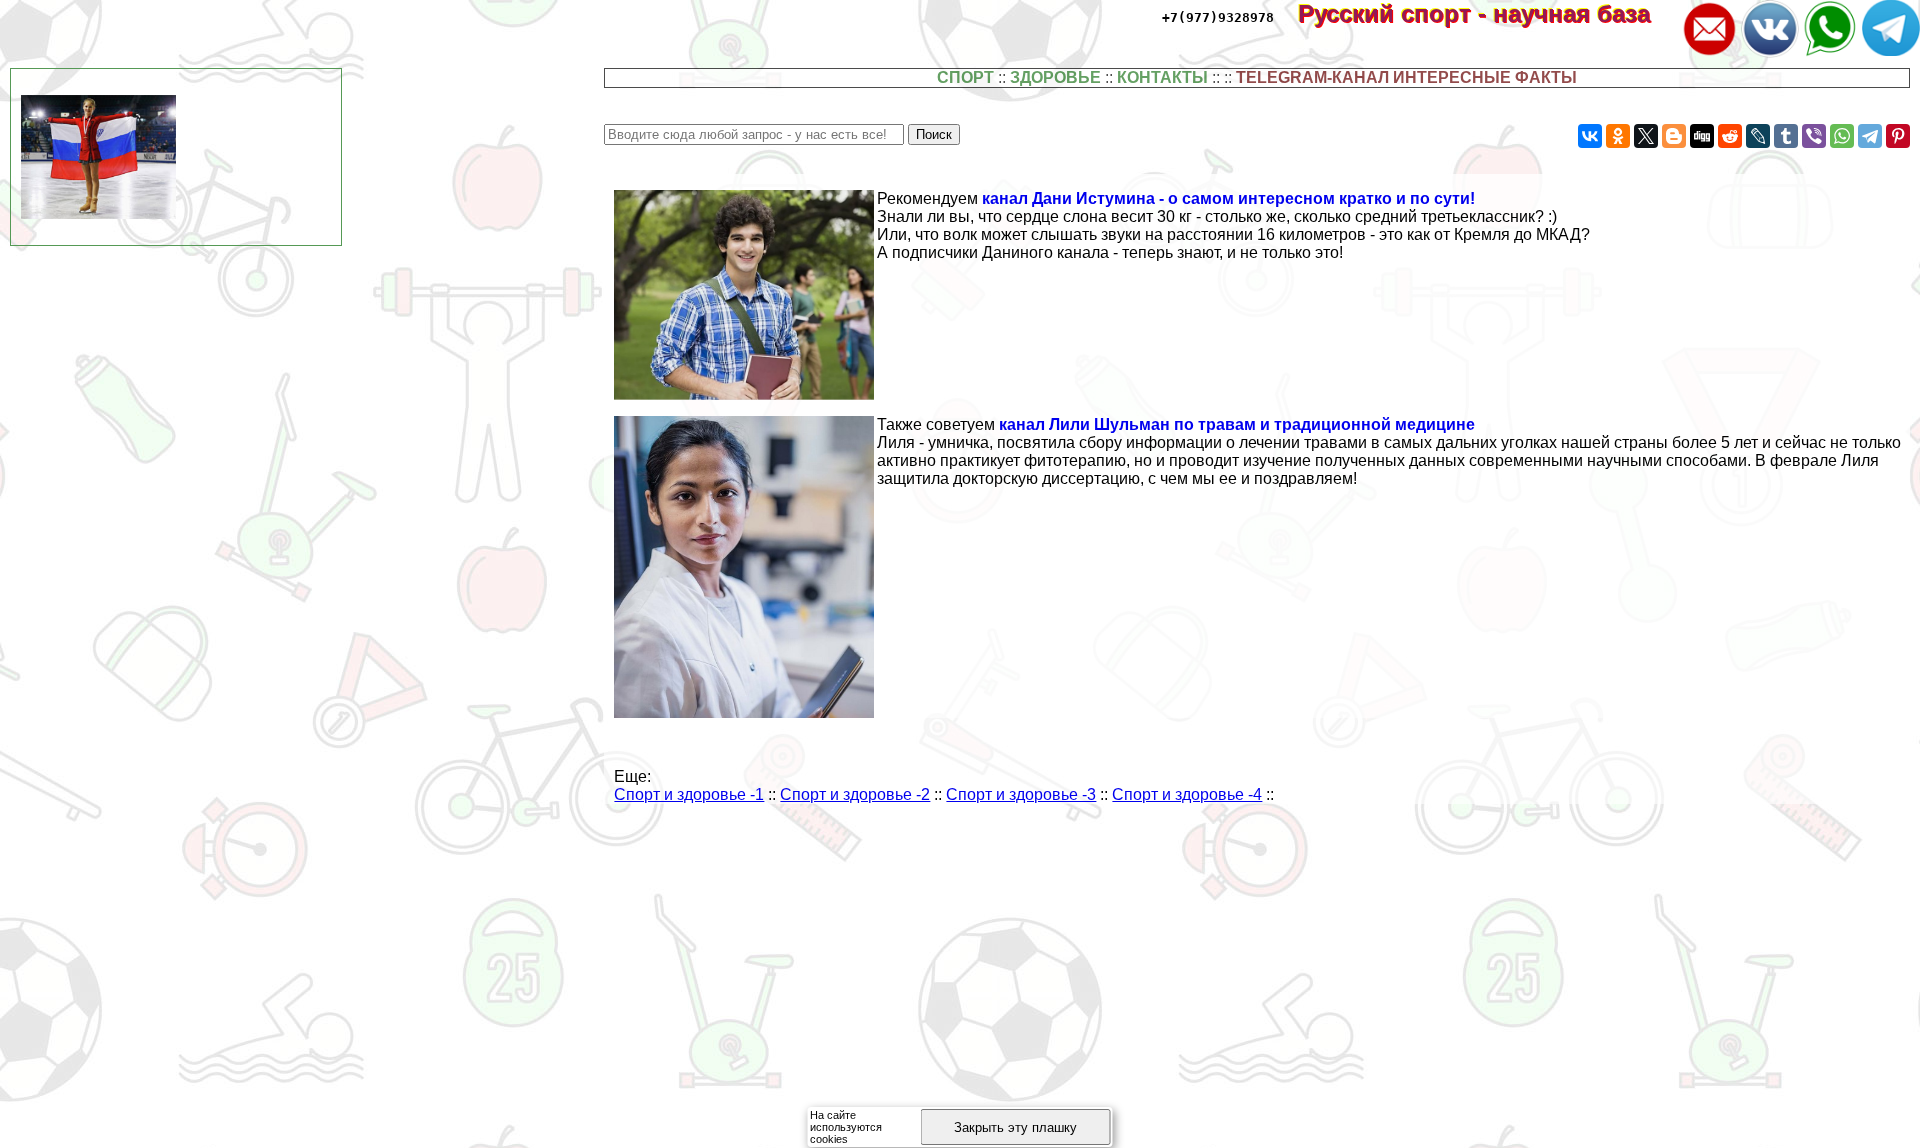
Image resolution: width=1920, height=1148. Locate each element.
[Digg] (1702, 136)
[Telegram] (1870, 136)
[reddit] (1730, 136)
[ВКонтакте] (1590, 136)
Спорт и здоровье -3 (1021, 794)
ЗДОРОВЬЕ (1055, 77)
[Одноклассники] (1618, 136)
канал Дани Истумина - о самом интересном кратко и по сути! (1228, 198)
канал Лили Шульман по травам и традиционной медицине (1237, 424)
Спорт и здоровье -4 (1187, 794)
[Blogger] (1674, 136)
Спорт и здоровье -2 (855, 794)
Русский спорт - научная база (1488, 13)
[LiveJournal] (1758, 136)
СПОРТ (965, 77)
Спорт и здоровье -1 (689, 794)
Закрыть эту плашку (1015, 1127)
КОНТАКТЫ (1162, 77)
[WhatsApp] (1842, 136)
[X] (1646, 136)
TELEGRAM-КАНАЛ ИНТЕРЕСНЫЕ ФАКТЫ (1406, 77)
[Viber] (1814, 136)
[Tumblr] (1786, 136)
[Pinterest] (1898, 136)
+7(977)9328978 (1218, 17)
